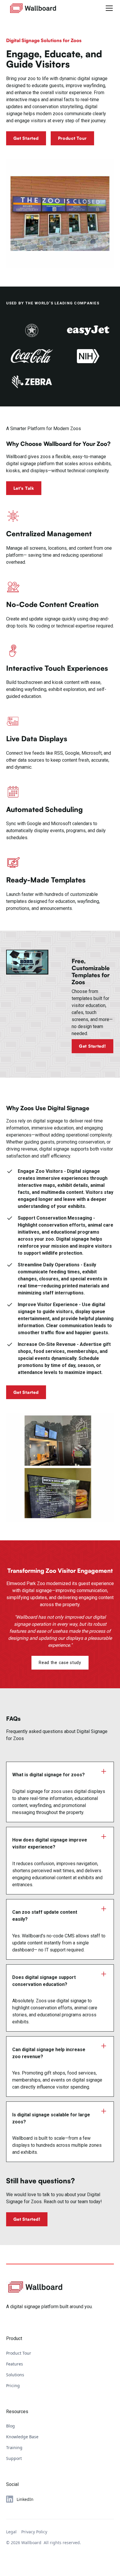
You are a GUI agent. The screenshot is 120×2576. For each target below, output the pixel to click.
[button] (108, 8)
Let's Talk (24, 488)
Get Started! (92, 1046)
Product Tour (73, 138)
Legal (11, 2532)
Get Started (26, 138)
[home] (33, 8)
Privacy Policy (34, 2532)
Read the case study (60, 1663)
